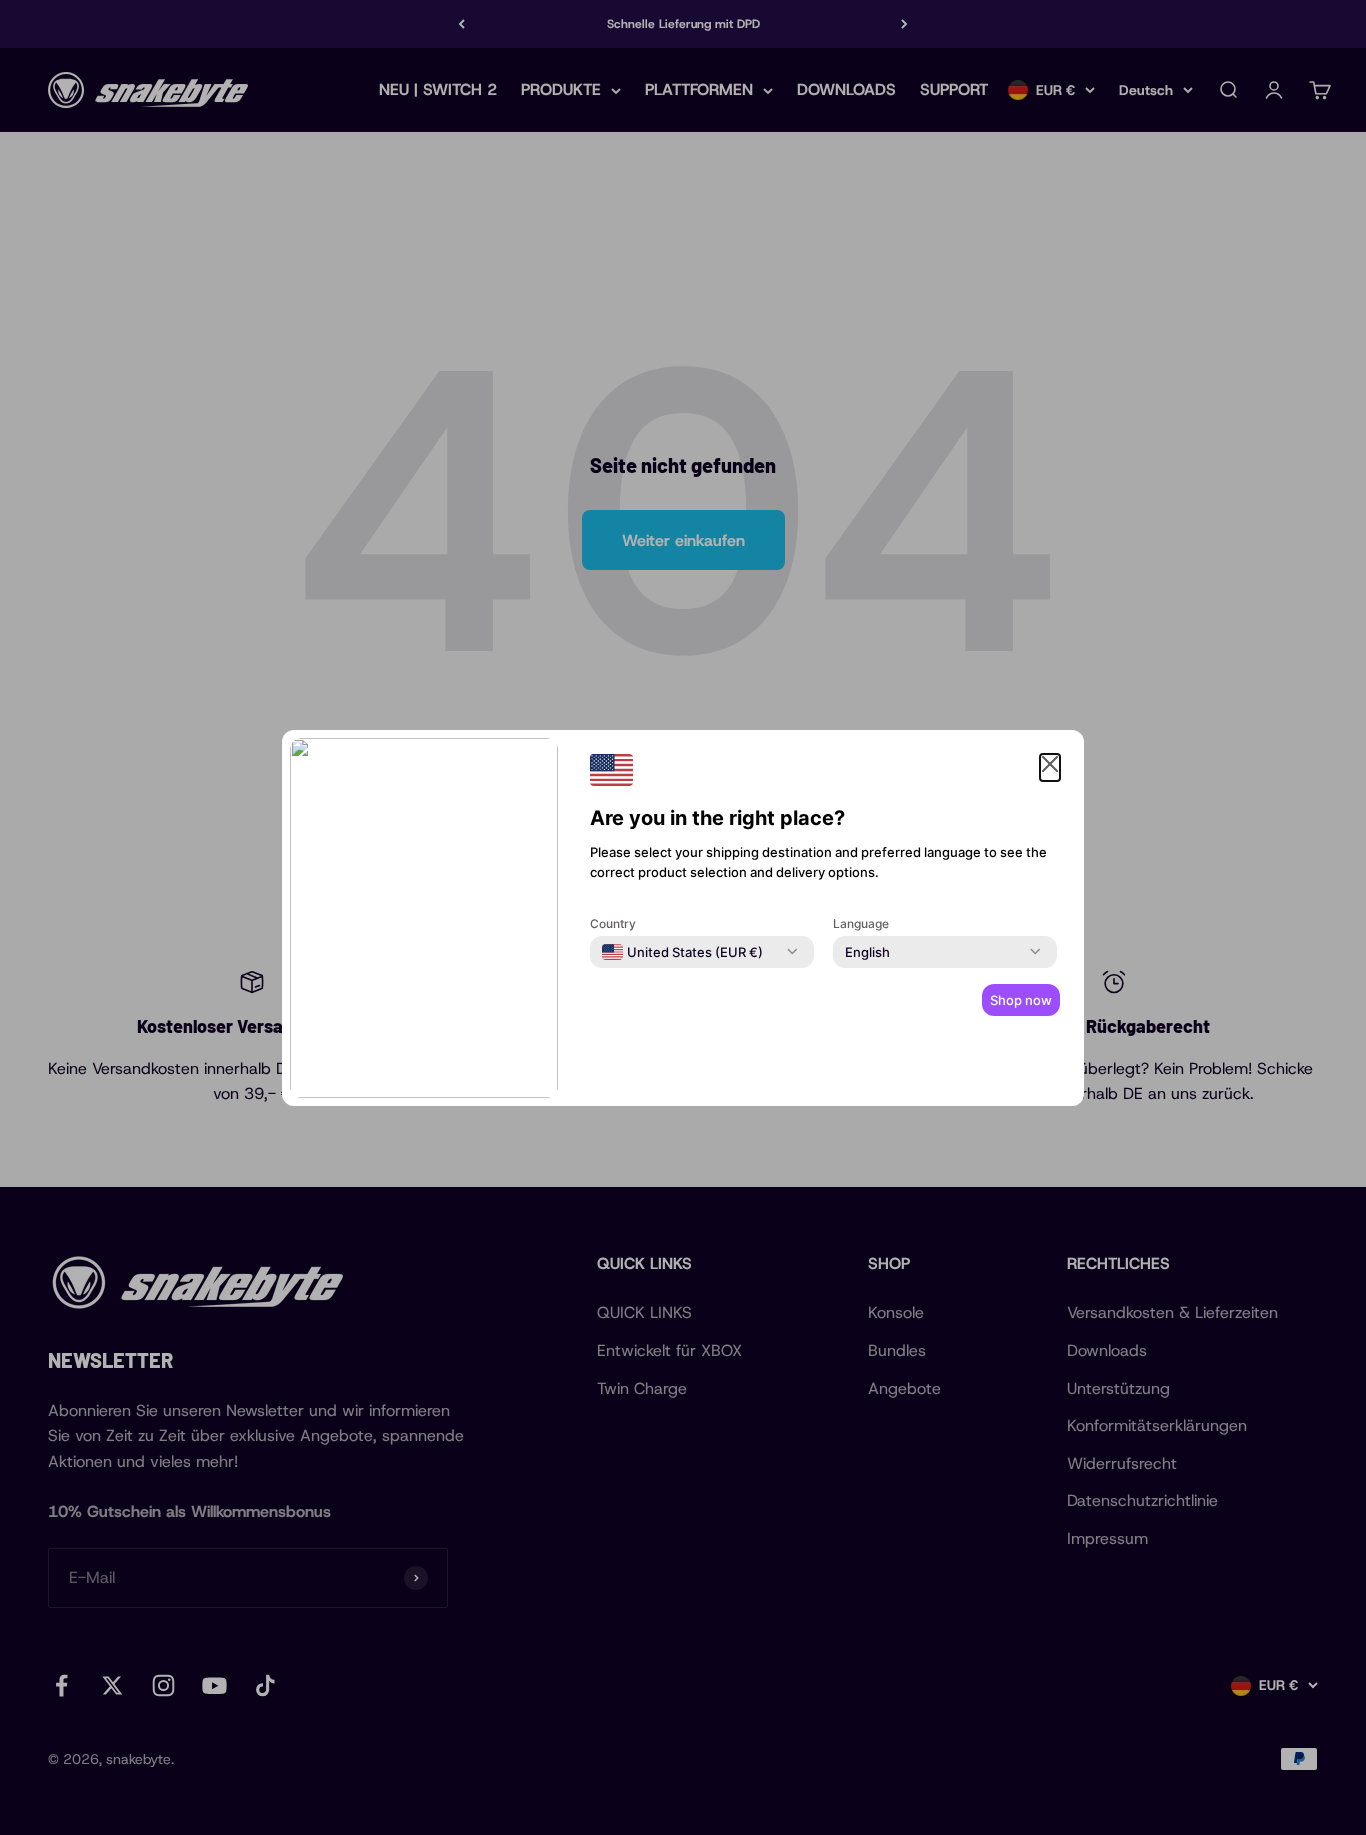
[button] (1050, 768)
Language (861, 923)
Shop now (1021, 1000)
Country (613, 923)
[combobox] (682, 952)
